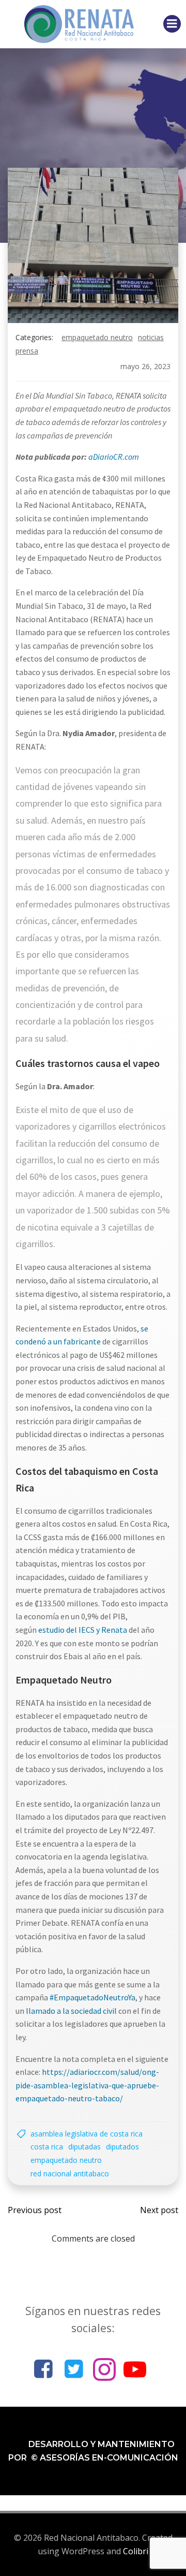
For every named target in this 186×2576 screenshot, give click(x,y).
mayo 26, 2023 (145, 366)
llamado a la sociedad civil (71, 2011)
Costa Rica (47, 2147)
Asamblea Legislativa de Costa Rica (87, 2134)
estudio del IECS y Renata (83, 1630)
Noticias (151, 337)
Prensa (27, 351)
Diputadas (84, 2147)
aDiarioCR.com (114, 457)
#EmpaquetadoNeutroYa (92, 1997)
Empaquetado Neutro (97, 337)
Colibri (136, 2551)
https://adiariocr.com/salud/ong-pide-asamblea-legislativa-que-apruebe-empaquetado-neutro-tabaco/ (87, 2085)
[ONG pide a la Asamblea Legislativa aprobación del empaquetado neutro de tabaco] (93, 244)
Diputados (122, 2147)
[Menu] (172, 24)
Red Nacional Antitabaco (70, 2173)
